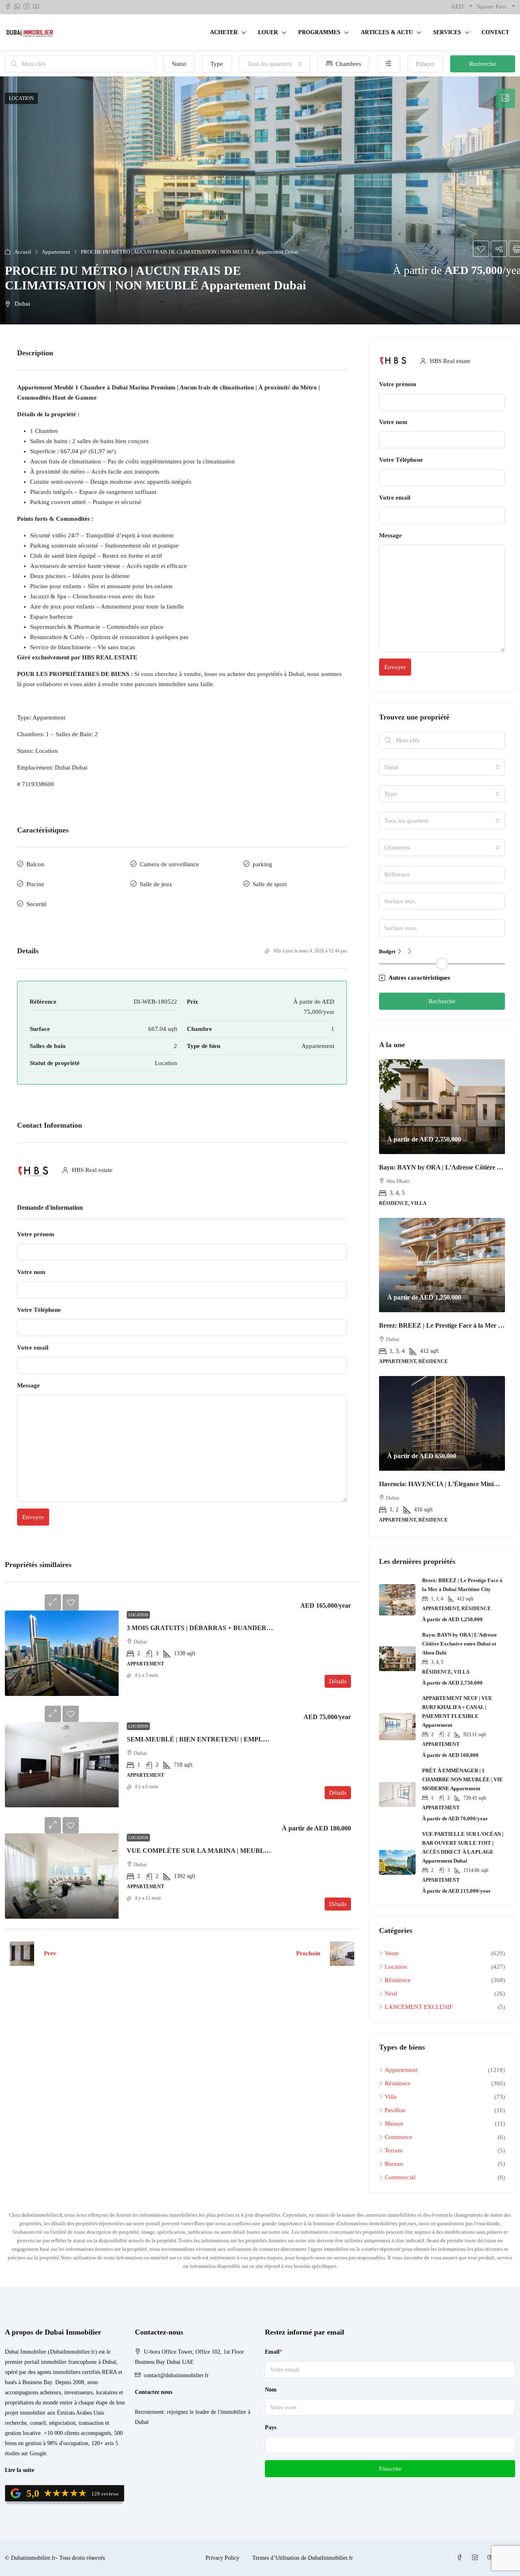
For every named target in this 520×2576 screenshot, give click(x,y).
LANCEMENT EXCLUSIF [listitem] (419, 2007)
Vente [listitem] (392, 1953)
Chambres (348, 64)
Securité (37, 904)
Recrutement (149, 2412)
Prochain (308, 1953)
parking (262, 864)
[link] (62, 1653)
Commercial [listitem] (400, 2177)
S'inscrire (390, 2469)
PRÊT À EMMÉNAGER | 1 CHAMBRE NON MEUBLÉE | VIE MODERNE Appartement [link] (463, 1779)
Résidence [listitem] (398, 1980)
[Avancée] (389, 64)
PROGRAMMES (319, 32)
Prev (50, 1953)
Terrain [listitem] (394, 2150)
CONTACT (495, 32)
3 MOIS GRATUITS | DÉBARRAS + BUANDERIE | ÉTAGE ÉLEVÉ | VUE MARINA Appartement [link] (269, 1628)
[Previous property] (22, 1954)
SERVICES (447, 32)
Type (217, 64)
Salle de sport (270, 884)
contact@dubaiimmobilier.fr (176, 2375)
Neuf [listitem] (391, 1993)
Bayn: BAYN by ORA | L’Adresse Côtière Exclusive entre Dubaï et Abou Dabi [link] (459, 1644)
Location (138, 1615)
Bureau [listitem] (394, 2164)
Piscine (35, 884)
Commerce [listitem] (399, 2137)
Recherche (483, 64)
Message (28, 1385)
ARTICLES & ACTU (387, 32)
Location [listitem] (396, 1967)
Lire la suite (19, 2470)
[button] (260, 200)
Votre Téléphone (39, 1310)
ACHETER (224, 32)
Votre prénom (36, 1234)
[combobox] (275, 64)
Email (274, 2352)
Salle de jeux (156, 884)
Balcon (35, 864)
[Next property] (342, 1954)
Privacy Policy (222, 2558)
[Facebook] (461, 2558)
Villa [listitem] (391, 2097)
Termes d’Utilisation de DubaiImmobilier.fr (303, 2558)
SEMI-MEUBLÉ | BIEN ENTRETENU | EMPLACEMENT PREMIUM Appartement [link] (248, 1739)
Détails (338, 1681)
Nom (271, 2390)
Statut (179, 64)
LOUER (268, 32)
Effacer (425, 64)
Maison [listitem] (394, 2124)
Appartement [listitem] (401, 2070)
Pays (271, 2427)
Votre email (33, 1348)
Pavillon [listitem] (395, 2110)
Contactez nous (154, 2392)
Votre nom (31, 1272)
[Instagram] (477, 2558)
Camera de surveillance (169, 864)
